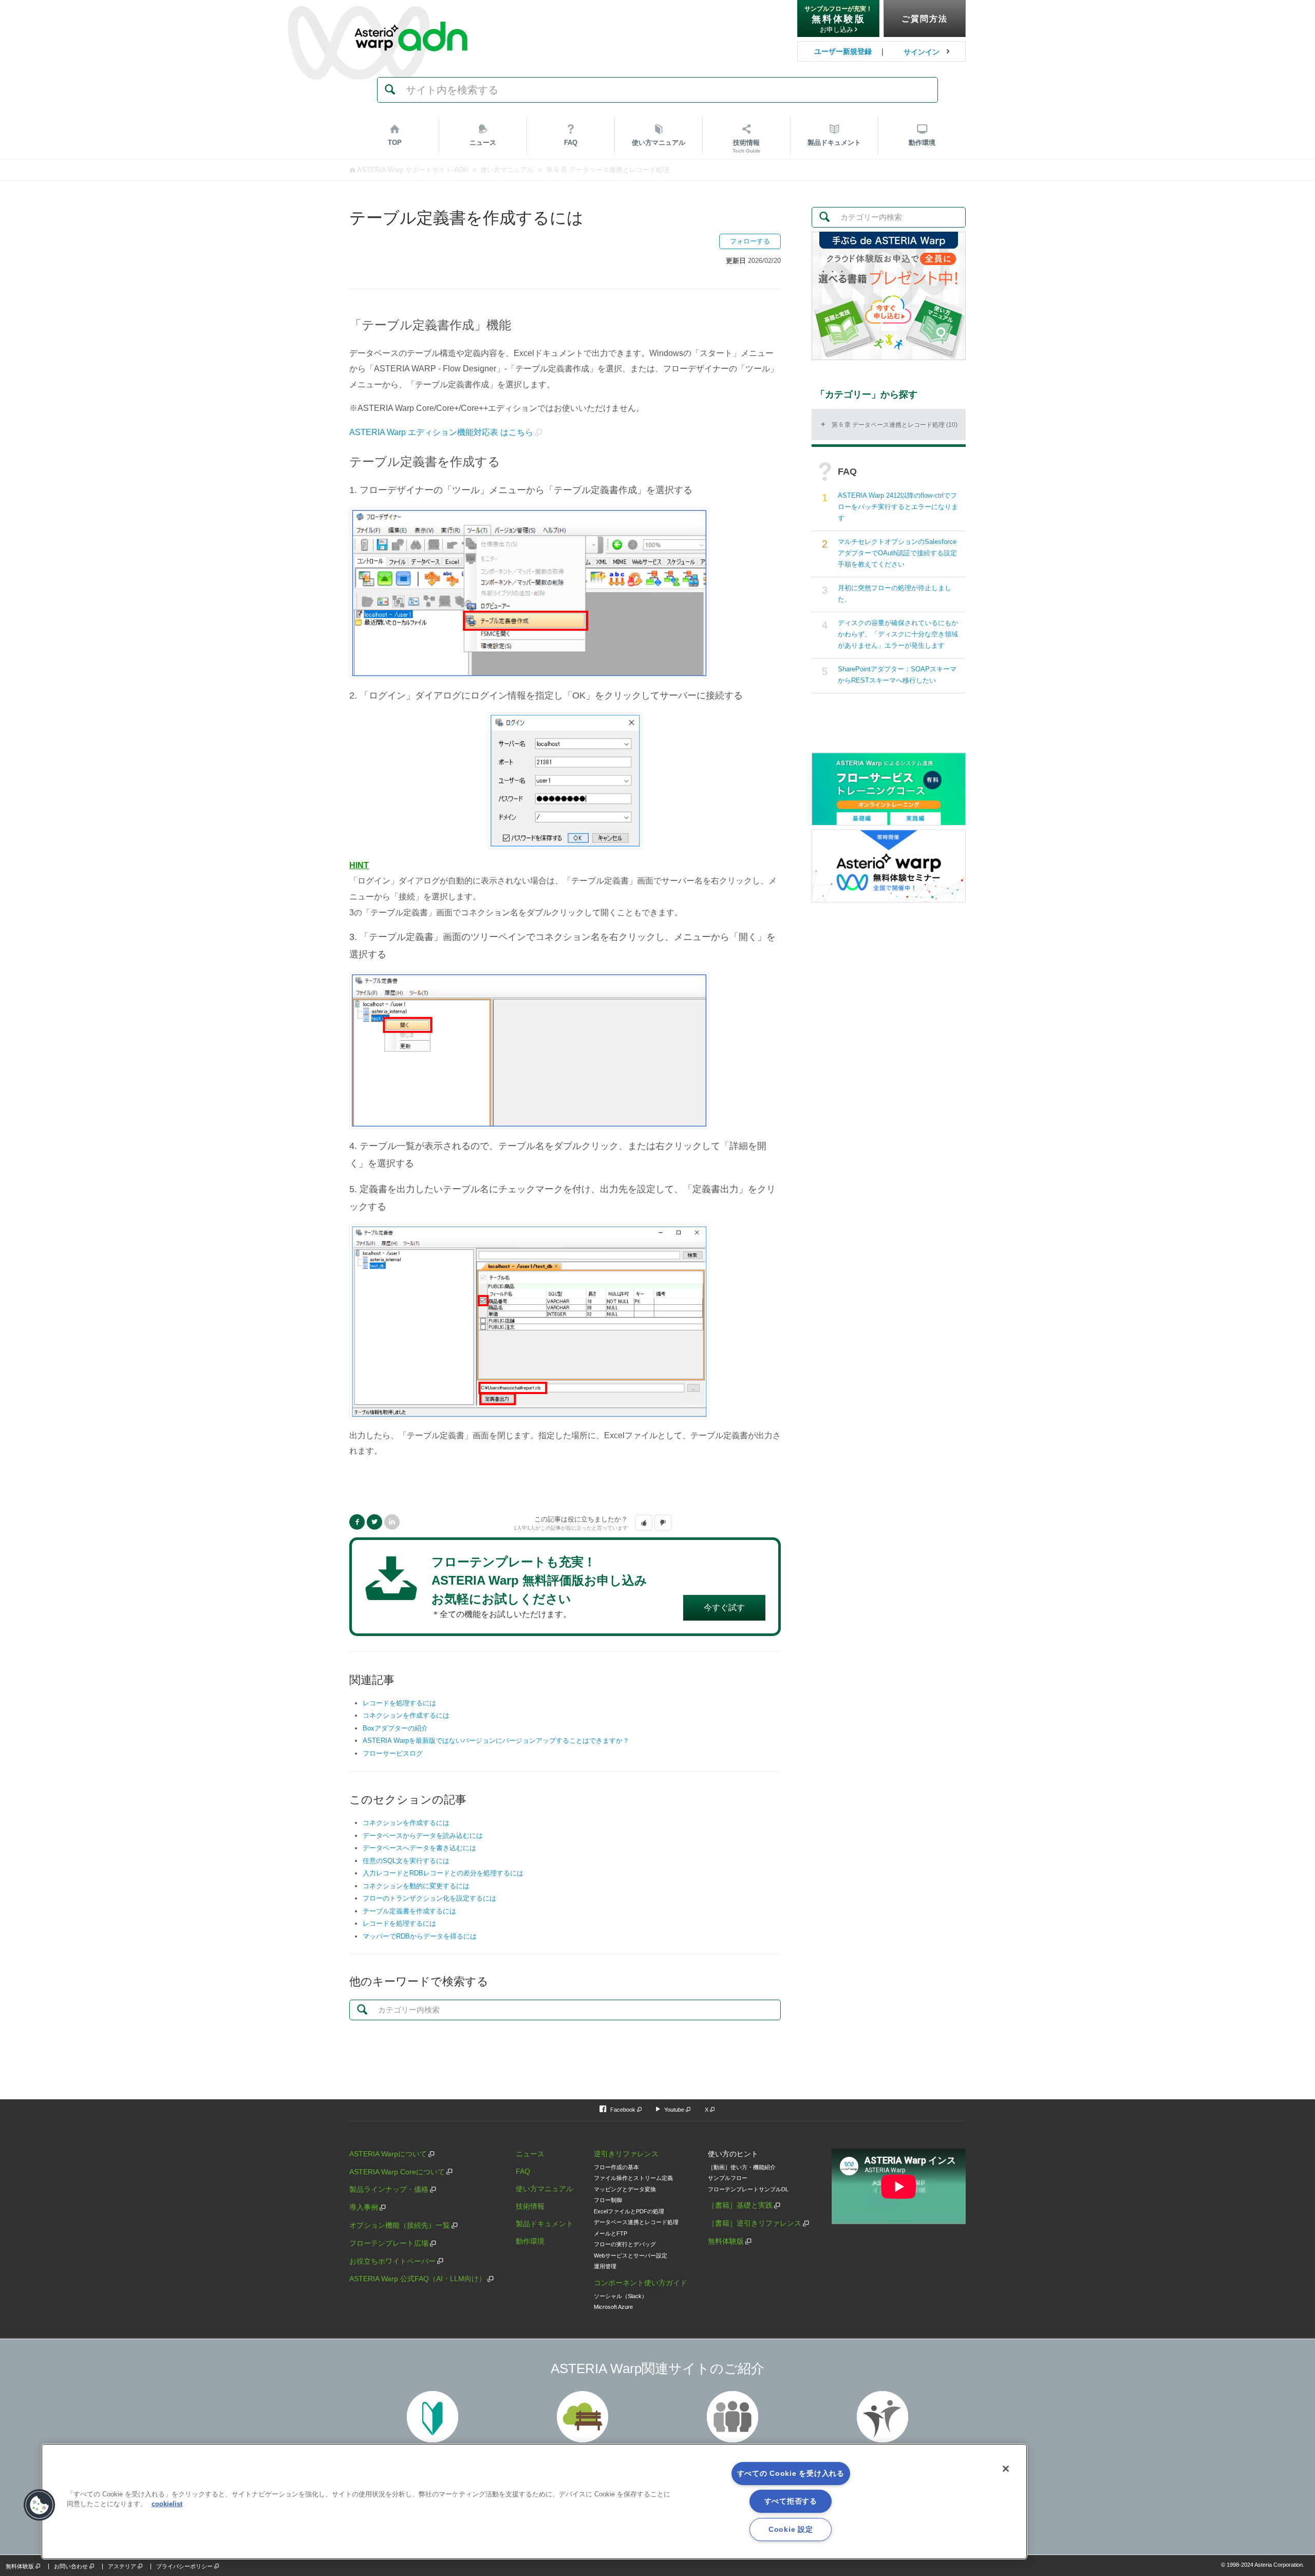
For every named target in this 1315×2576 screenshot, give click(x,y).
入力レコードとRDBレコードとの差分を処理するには (443, 1873)
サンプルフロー (728, 2178)
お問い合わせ (71, 2566)
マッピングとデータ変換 (625, 2189)
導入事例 (364, 2207)
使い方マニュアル (507, 170)
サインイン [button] (922, 52)
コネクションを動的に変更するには (416, 1886)
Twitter (374, 1522)
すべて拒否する (791, 2501)
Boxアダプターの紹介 (395, 1728)
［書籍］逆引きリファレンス (755, 2223)
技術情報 (747, 146)
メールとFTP (610, 2233)
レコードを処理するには (399, 1703)
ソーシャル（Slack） (621, 2296)
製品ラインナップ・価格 (389, 2189)
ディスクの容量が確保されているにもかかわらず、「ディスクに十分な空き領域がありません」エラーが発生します (898, 634)
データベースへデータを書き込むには (419, 1848)
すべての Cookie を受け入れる (791, 2473)
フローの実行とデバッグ (625, 2244)
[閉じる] (1006, 2469)
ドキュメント (834, 143)
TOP (395, 143)
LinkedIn (392, 1522)
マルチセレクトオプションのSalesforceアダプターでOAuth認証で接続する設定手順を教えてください (897, 553)
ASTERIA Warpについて (388, 2154)
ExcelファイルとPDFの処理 (629, 2211)
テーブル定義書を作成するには (409, 1911)
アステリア (122, 2566)
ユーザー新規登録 (843, 51)
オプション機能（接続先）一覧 (400, 2225)
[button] (644, 1523)
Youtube (674, 2110)
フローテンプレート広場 (389, 2243)
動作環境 (922, 143)
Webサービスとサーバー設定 (631, 2255)
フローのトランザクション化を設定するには (429, 1898)
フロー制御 (608, 2200)
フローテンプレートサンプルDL (748, 2189)
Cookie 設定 (791, 2529)
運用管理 (605, 2266)
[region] (534, 2502)
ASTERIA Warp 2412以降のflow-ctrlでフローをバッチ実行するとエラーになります (898, 507)
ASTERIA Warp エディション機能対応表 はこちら (441, 432)
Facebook (357, 1522)
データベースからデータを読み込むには (423, 1836)
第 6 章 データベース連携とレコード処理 (608, 170)
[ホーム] (411, 15)
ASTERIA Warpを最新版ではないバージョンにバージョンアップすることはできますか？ (496, 1741)
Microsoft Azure (613, 2307)
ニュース (483, 143)
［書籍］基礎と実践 (740, 2205)
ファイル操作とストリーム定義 (633, 2178)
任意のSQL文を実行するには (406, 1861)
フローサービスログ (393, 1753)
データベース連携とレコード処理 (636, 2222)
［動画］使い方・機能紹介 (742, 2167)
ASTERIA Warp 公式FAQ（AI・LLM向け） (418, 2279)
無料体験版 (726, 2241)
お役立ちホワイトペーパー (392, 2261)
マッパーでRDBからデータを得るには (420, 1936)
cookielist (167, 2504)
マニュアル (659, 143)
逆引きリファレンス (626, 2154)
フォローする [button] (750, 241)
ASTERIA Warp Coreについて (397, 2172)
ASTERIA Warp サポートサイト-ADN (412, 170)
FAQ (571, 143)
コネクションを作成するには (406, 1715)
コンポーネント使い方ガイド (641, 2283)
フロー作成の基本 (616, 2167)
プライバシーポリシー (184, 2566)
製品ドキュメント (544, 2224)
